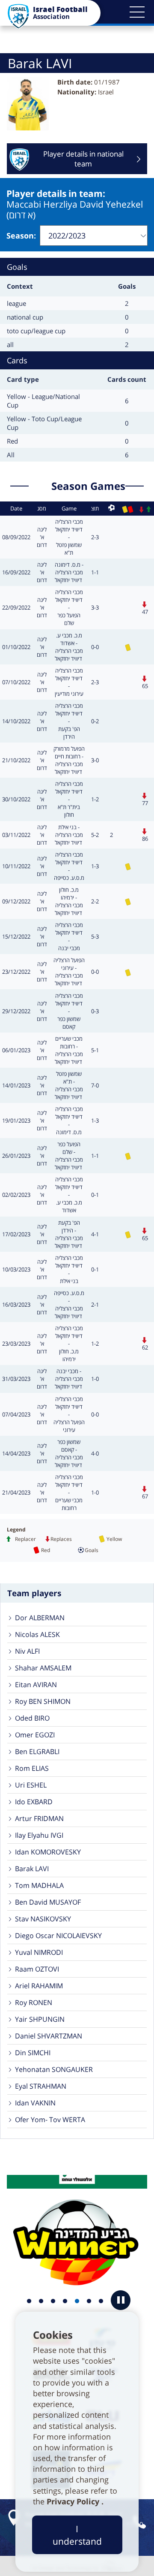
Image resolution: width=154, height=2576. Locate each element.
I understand (77, 2535)
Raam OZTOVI (37, 1969)
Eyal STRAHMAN (41, 2086)
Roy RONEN (34, 2002)
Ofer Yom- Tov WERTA (50, 2120)
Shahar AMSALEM (43, 1668)
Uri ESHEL (31, 1785)
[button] (137, 12)
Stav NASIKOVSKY (43, 1919)
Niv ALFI (27, 1651)
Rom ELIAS (32, 1768)
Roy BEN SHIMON (43, 1701)
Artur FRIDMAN (39, 1818)
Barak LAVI (32, 1869)
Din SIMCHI (33, 2053)
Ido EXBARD (34, 1802)
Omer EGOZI (35, 1735)
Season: (21, 236)
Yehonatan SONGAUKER (54, 2069)
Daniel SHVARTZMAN (49, 2036)
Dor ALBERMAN (40, 1618)
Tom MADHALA (39, 1885)
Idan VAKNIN (35, 2103)
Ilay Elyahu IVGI (39, 1835)
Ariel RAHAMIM (39, 1986)
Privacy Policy (74, 2501)
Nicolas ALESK (37, 1634)
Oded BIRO (32, 1718)
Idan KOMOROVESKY (48, 1852)
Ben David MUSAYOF (48, 1902)
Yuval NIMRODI (39, 1952)
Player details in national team (83, 159)
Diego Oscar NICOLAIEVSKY (58, 1936)
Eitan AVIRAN (36, 1685)
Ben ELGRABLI (37, 1752)
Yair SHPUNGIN (40, 2019)
